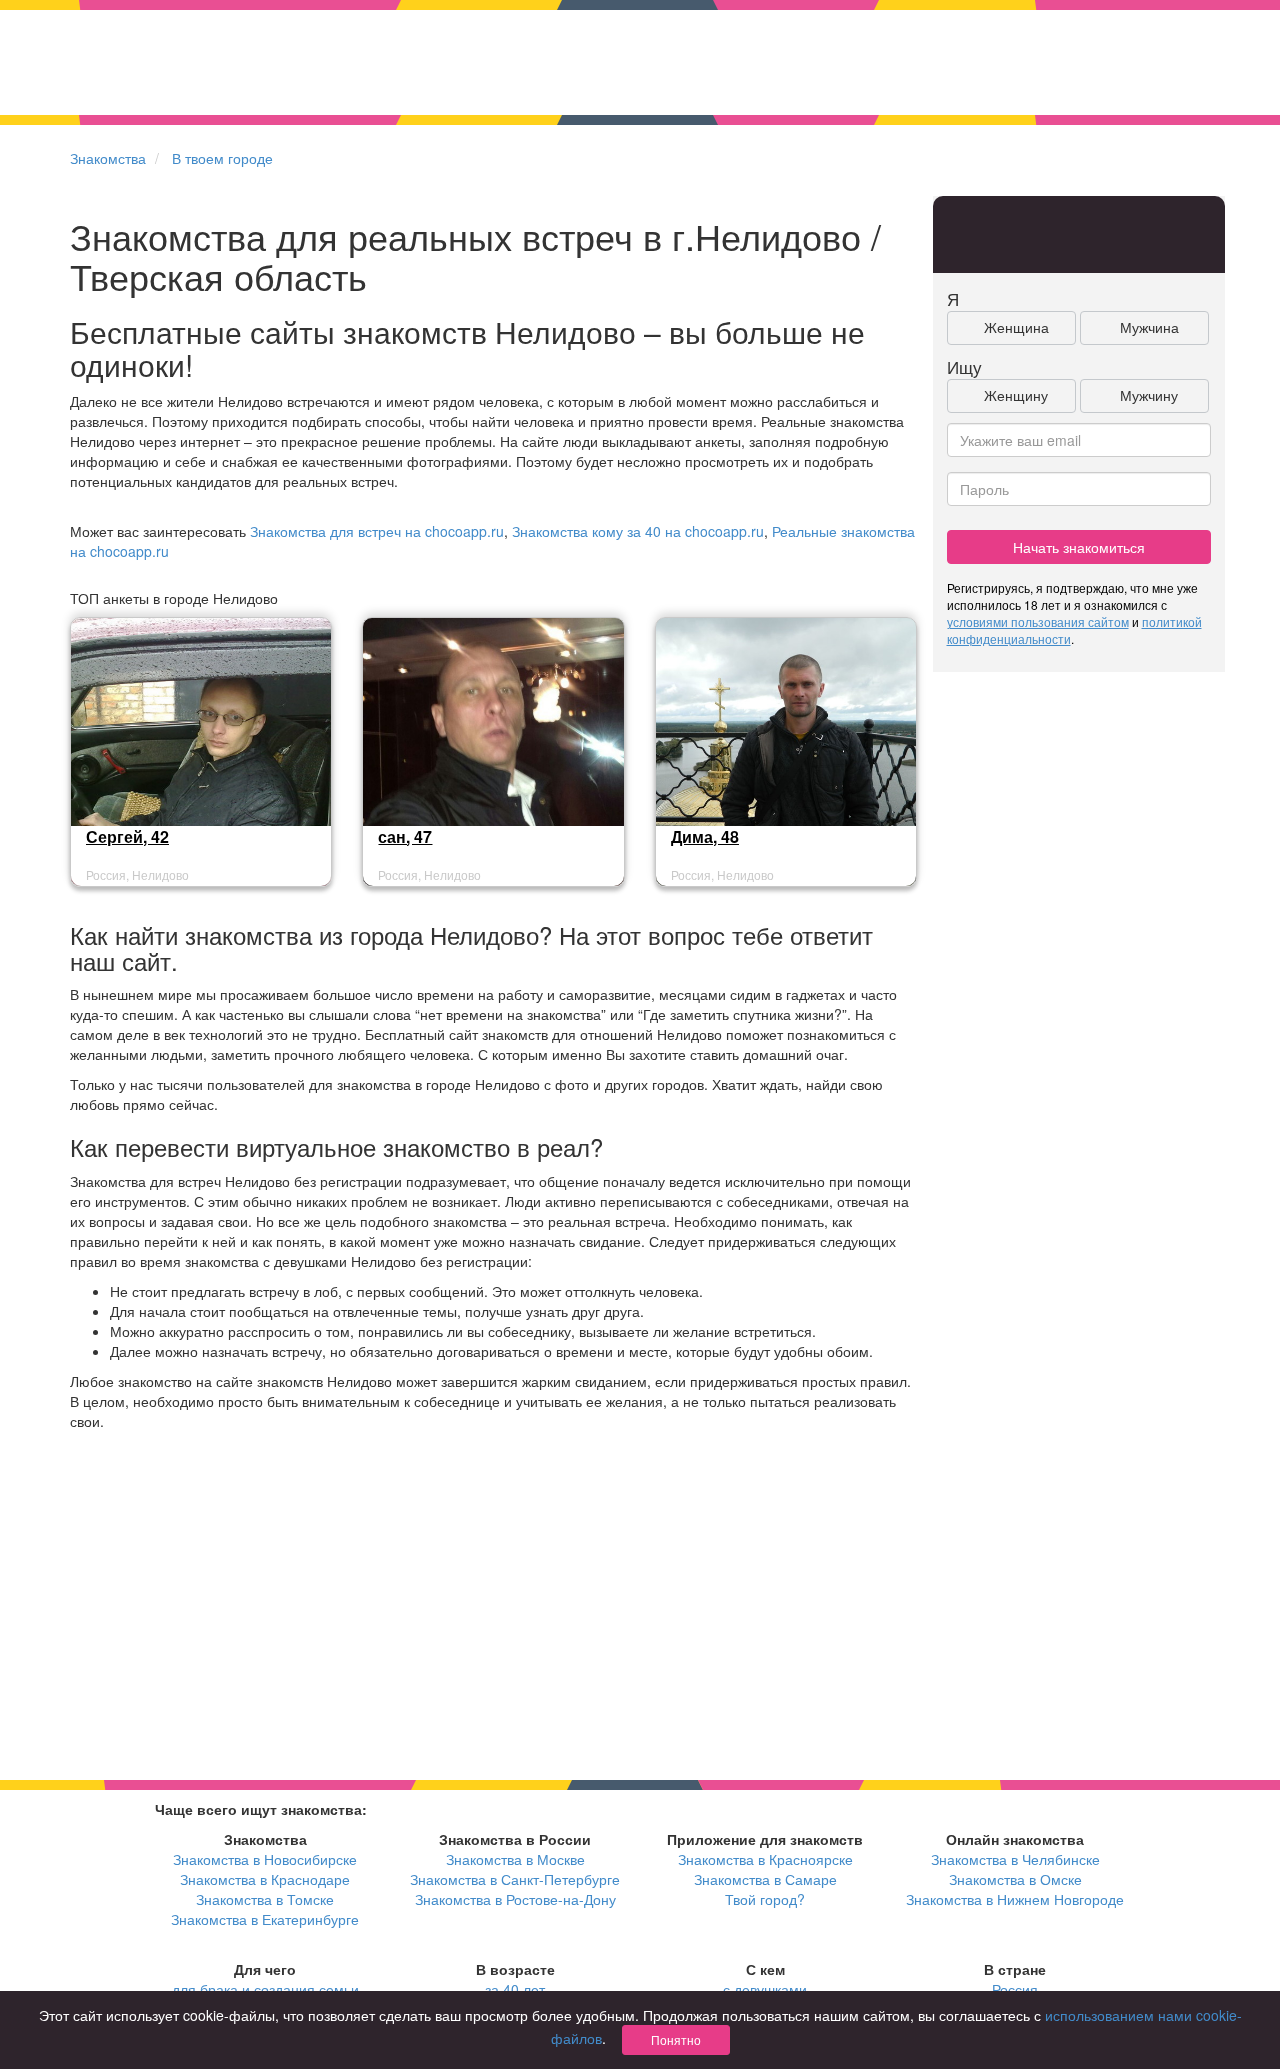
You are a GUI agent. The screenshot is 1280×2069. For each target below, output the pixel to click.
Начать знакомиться (1079, 547)
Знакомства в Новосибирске (265, 1859)
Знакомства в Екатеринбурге (265, 1919)
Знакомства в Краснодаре (265, 1879)
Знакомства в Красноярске (765, 1859)
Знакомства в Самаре (765, 1879)
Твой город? (765, 1899)
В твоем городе (222, 158)
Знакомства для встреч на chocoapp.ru (377, 531)
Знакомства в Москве (515, 1859)
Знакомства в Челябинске (1015, 1859)
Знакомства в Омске (1015, 1879)
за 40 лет (515, 1989)
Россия (1015, 1989)
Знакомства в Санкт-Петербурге (515, 1879)
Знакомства (108, 158)
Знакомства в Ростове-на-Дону (515, 1899)
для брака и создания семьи (265, 1989)
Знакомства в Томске (265, 1899)
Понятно (676, 2039)
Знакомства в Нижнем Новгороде (1015, 1899)
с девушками (765, 1989)
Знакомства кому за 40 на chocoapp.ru (638, 531)
